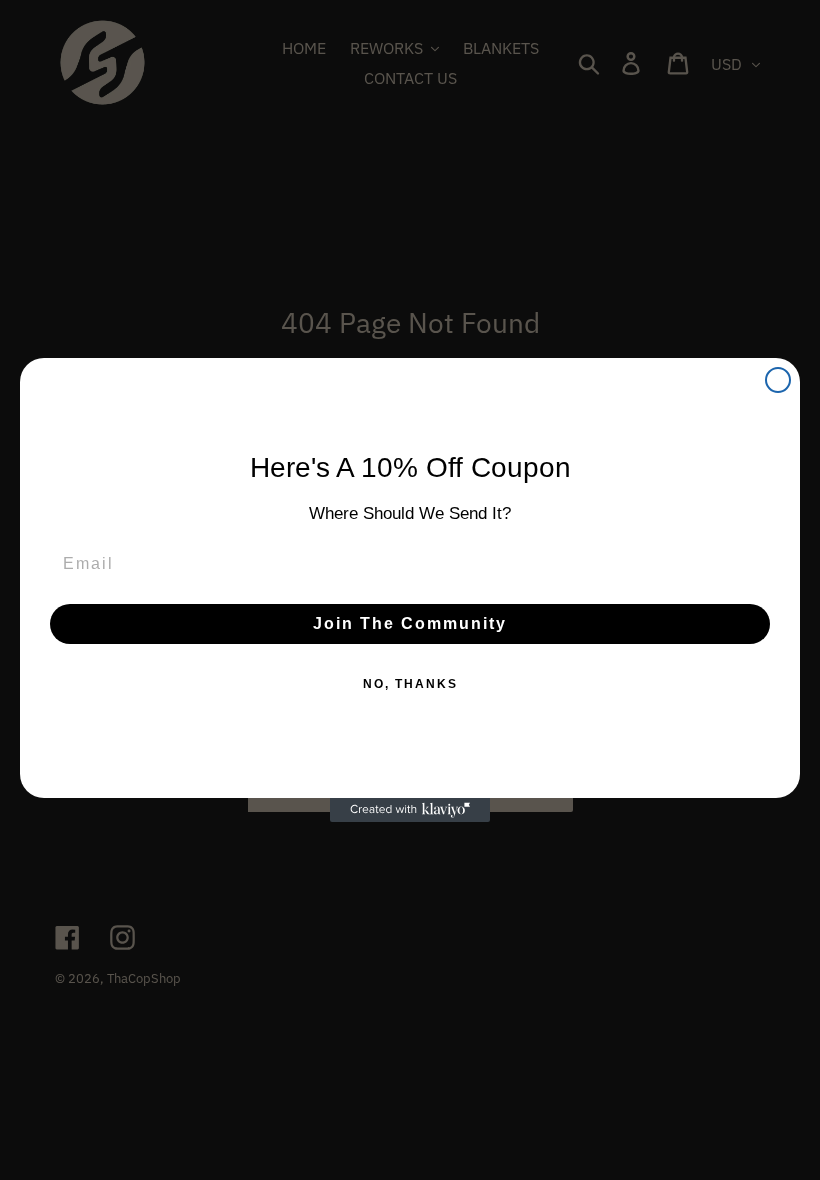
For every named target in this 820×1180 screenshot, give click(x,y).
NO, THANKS (410, 684)
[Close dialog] (778, 380)
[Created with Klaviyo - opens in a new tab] (410, 810)
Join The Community (410, 623)
